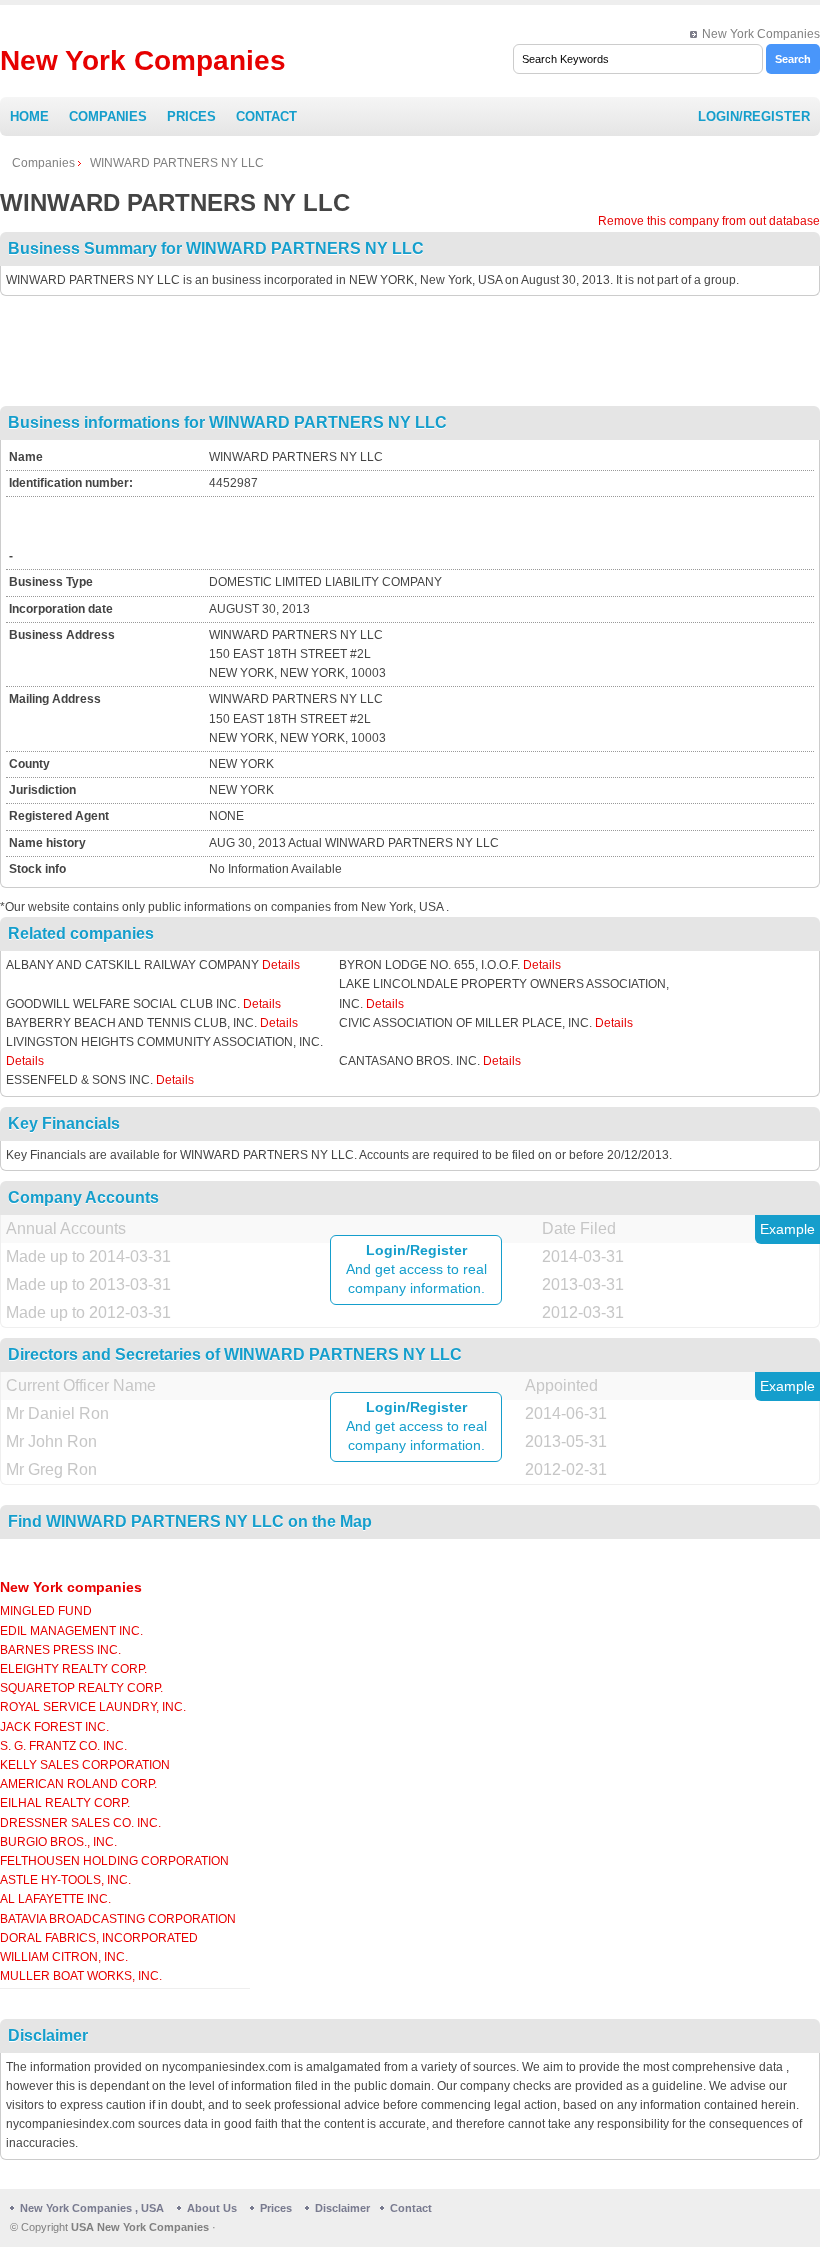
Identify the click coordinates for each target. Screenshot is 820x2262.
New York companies (71, 1587)
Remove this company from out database (709, 221)
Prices (191, 116)
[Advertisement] (410, 351)
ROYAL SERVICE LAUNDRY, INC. (93, 1707)
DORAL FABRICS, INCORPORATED (99, 1938)
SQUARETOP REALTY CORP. (81, 1688)
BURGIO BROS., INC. (58, 1842)
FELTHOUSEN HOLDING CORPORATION (114, 1861)
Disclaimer (342, 2208)
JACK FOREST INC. (54, 1727)
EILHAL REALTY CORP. (65, 1803)
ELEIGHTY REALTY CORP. (73, 1669)
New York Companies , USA (92, 2208)
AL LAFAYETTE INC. (55, 1899)
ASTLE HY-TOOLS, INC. (65, 1880)
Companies (108, 116)
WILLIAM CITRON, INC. (64, 1957)
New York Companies (761, 34)
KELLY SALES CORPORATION (85, 1765)
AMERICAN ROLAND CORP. (78, 1784)
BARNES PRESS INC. (60, 1650)
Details (281, 965)
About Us (212, 2208)
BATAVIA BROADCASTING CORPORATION (118, 1919)
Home (29, 116)
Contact (266, 116)
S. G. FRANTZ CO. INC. (63, 1746)
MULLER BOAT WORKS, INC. (81, 1976)
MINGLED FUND (46, 1611)
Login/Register (754, 116)
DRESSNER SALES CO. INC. (80, 1823)
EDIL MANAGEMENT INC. (71, 1631)
